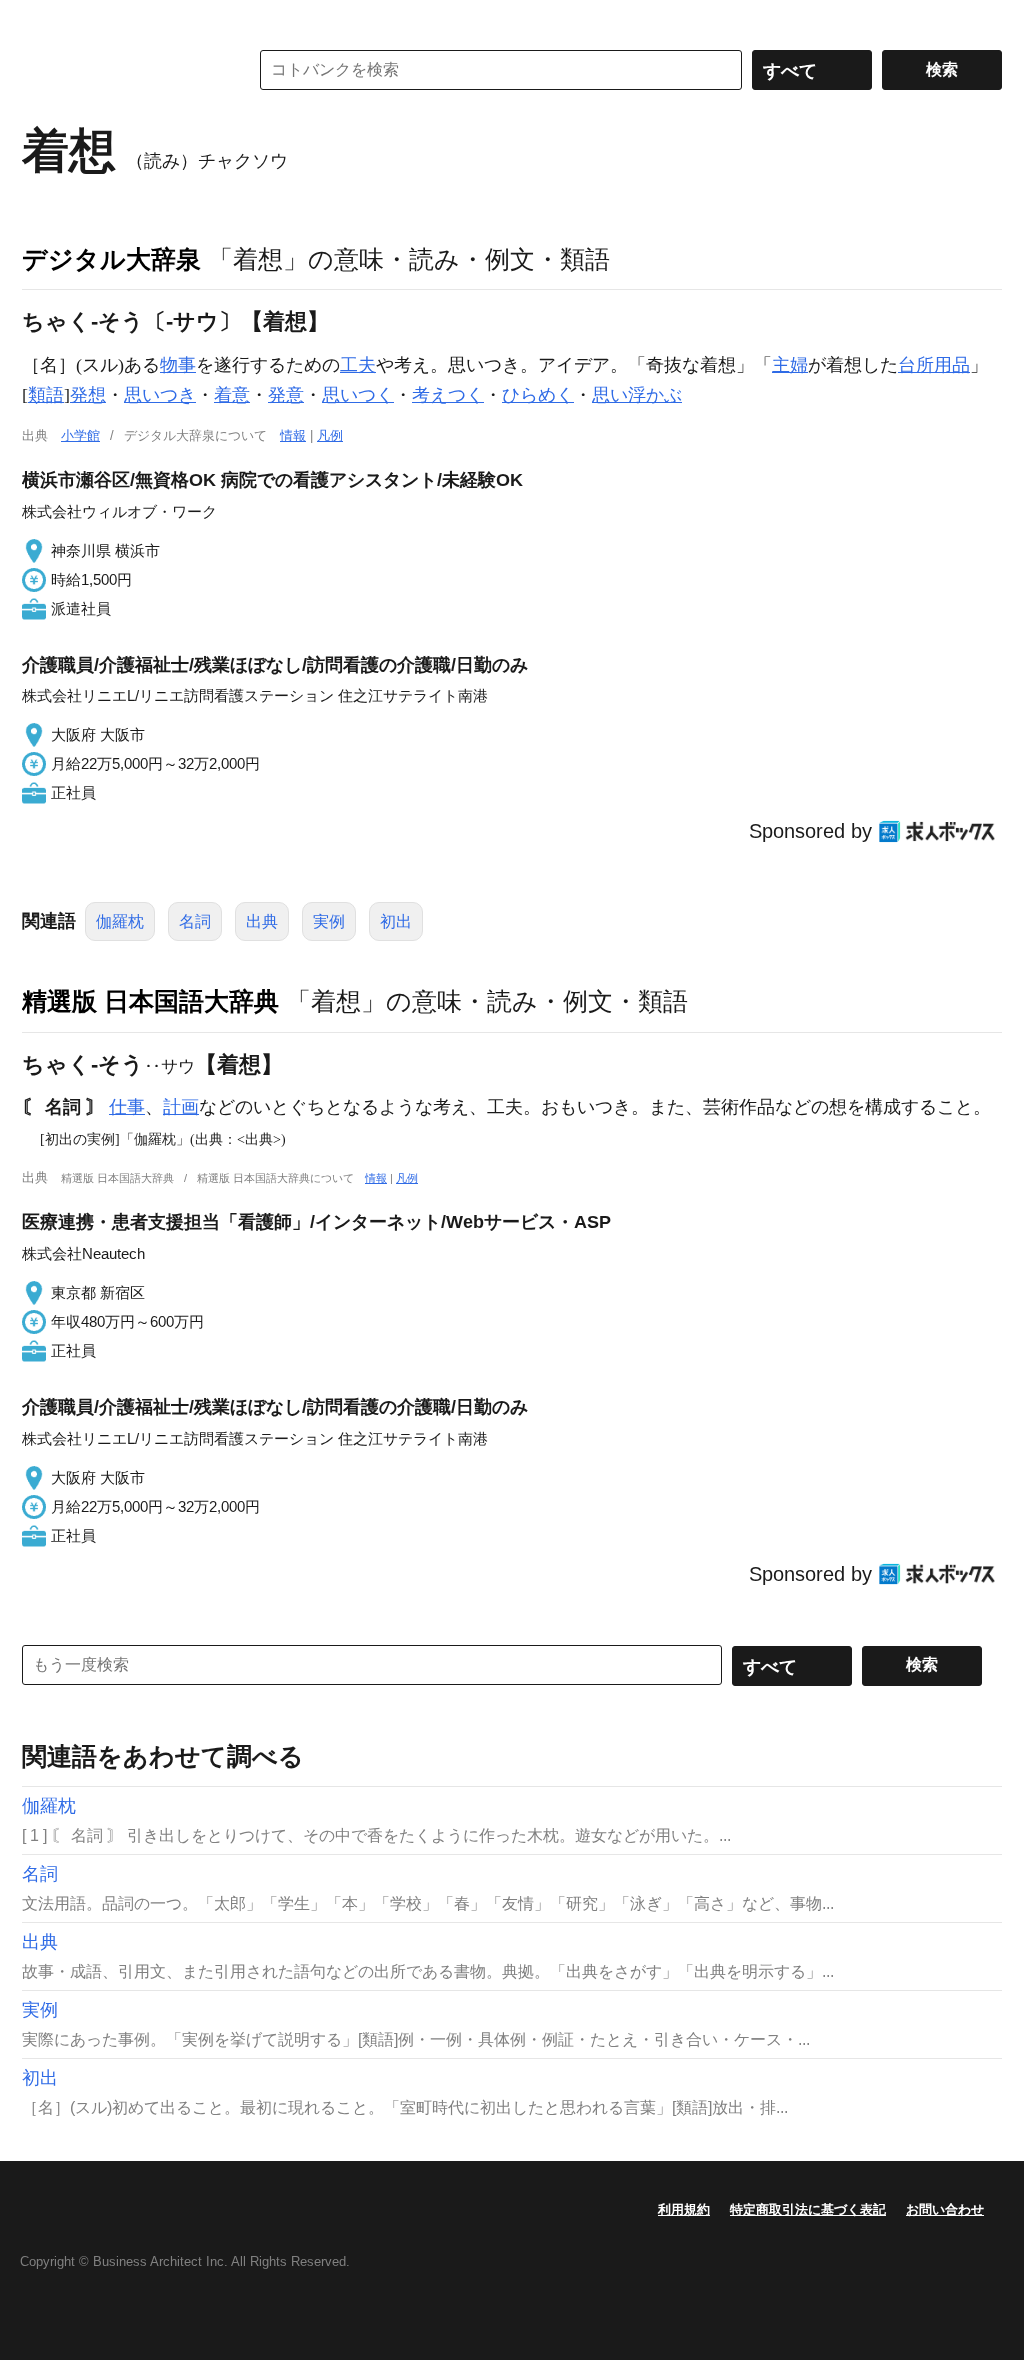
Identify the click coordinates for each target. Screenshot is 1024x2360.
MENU (42, 20)
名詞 (195, 921)
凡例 (330, 435)
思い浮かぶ (637, 395)
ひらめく (538, 395)
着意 (232, 395)
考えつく (448, 395)
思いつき (160, 395)
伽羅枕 (120, 921)
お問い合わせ (945, 2209)
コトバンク (121, 70)
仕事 (127, 1107)
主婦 (790, 365)
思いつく (358, 395)
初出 (396, 921)
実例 (329, 921)
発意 (286, 395)
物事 (178, 365)
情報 (293, 435)
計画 (181, 1107)
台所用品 (934, 365)
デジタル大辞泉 (111, 259)
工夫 (358, 365)
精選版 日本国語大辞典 (150, 1001)
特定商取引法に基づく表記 (808, 2209)
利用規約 (684, 2209)
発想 (88, 395)
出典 (262, 921)
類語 (46, 395)
